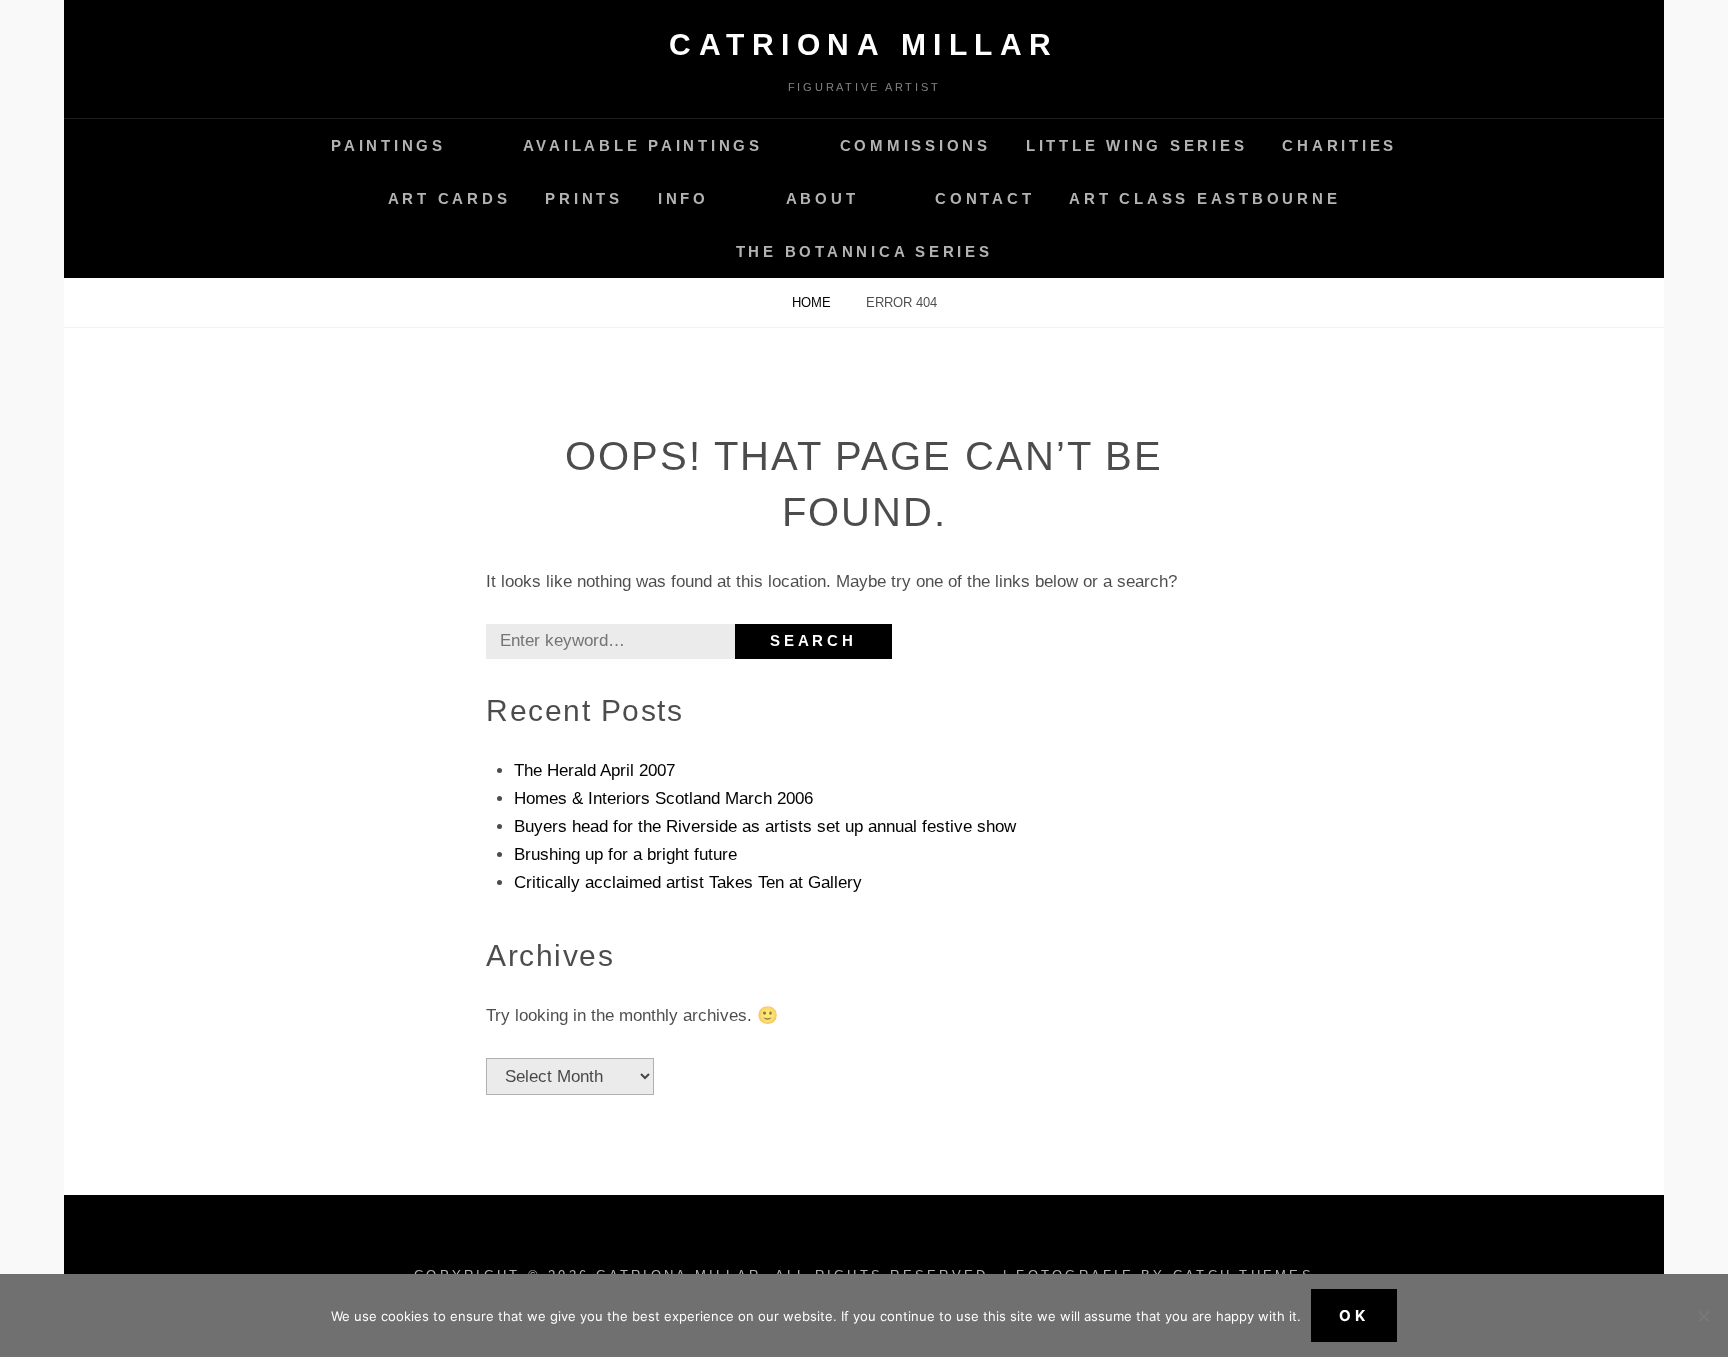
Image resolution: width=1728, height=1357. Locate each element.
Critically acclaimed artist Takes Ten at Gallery (688, 882)
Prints (584, 198)
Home (813, 302)
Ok (1354, 1315)
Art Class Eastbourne (1204, 198)
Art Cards (449, 198)
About (822, 198)
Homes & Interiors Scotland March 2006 (663, 798)
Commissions (915, 145)
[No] (1703, 1316)
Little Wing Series (1137, 145)
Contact (984, 198)
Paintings (388, 145)
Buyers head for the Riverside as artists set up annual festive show (765, 826)
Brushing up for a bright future (625, 854)
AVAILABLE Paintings (643, 145)
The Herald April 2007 (594, 770)
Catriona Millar (864, 44)
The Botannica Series (864, 251)
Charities (1339, 145)
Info (683, 198)
